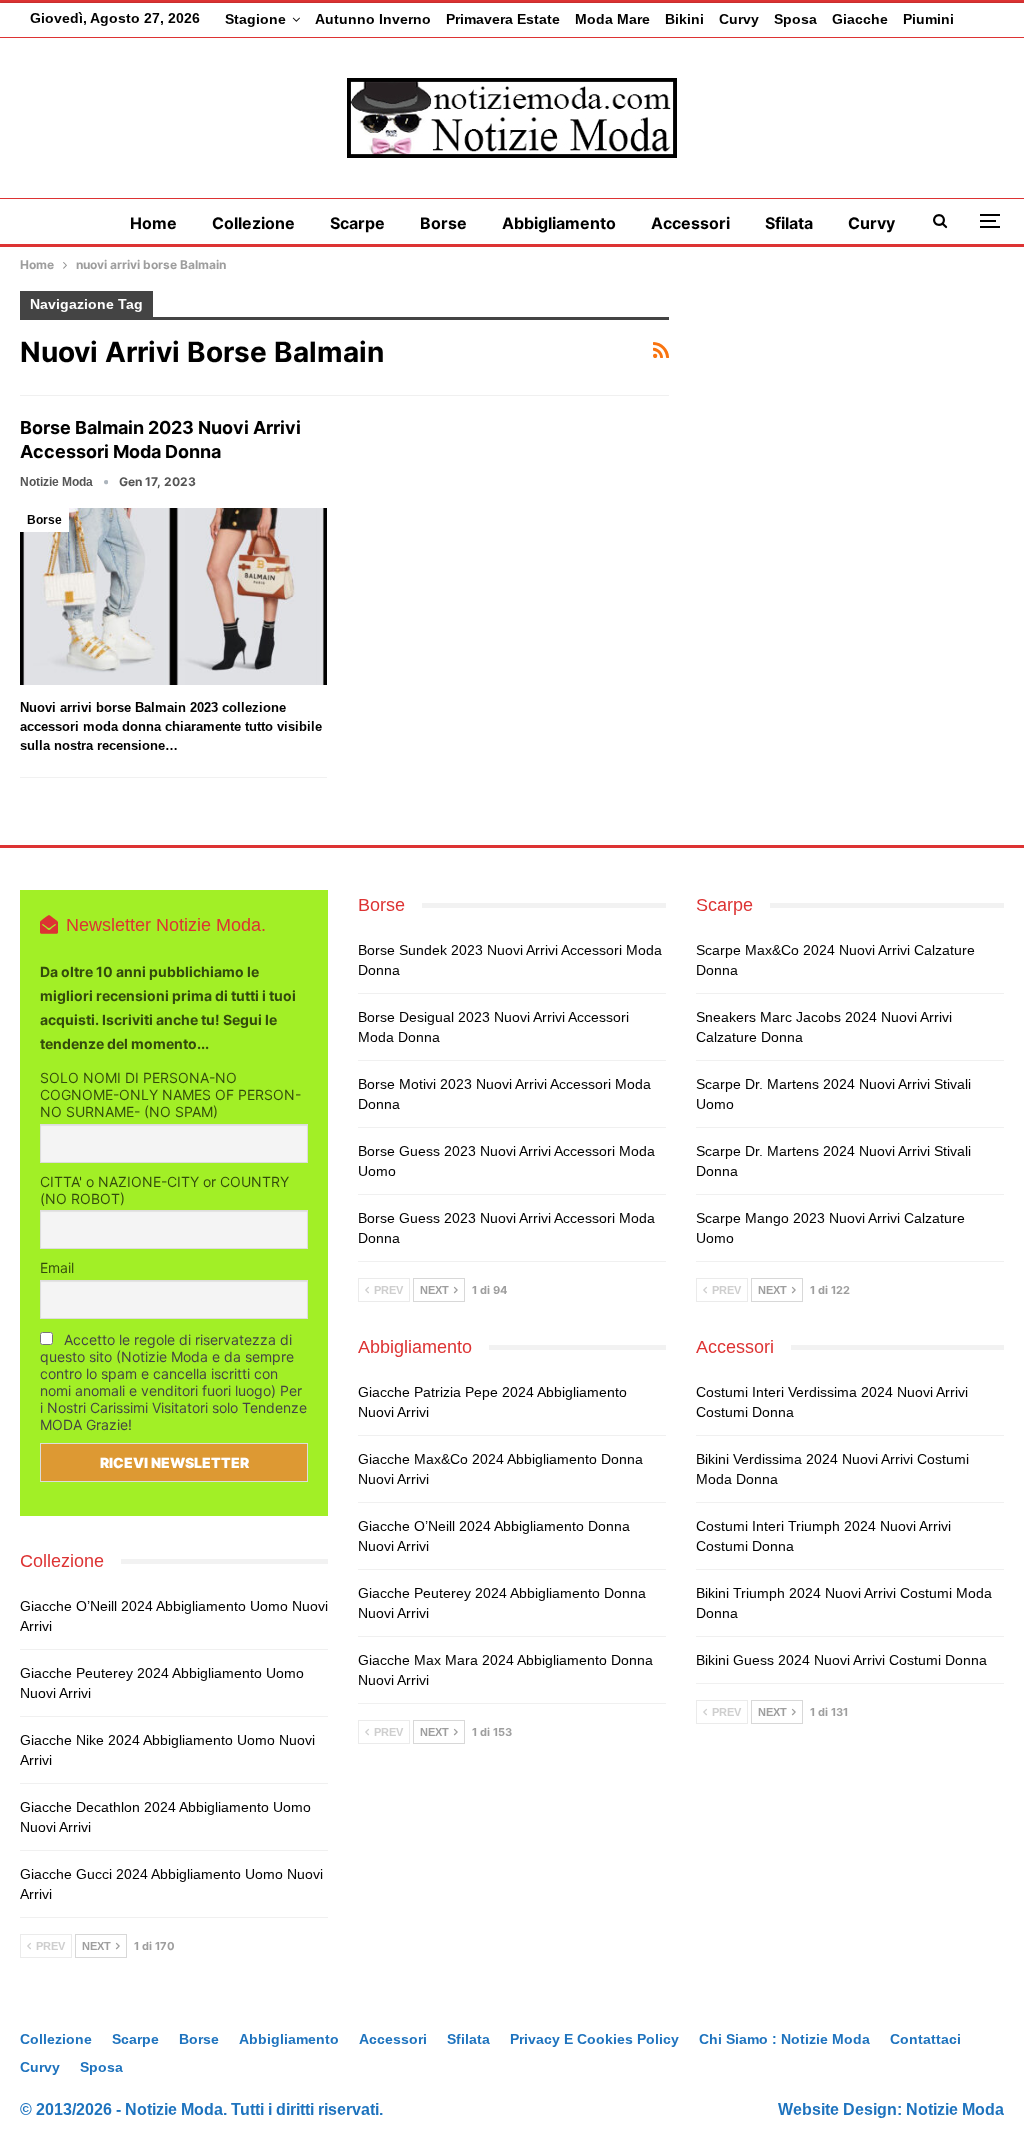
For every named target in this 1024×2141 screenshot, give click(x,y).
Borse (443, 223)
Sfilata (789, 223)
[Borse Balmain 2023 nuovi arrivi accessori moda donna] (173, 597)
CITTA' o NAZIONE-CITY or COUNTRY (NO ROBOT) (164, 1190)
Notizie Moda (955, 2109)
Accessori (690, 223)
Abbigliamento (559, 223)
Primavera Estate (503, 19)
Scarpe (357, 223)
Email (57, 1267)
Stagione (255, 19)
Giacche (860, 19)
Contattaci (925, 2039)
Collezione (253, 223)
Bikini (684, 19)
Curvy (739, 19)
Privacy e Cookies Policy (594, 2039)
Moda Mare (612, 19)
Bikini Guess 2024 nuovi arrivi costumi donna (841, 1660)
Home (153, 223)
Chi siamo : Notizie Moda (784, 2039)
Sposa (795, 19)
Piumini (928, 19)
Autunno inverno (373, 19)
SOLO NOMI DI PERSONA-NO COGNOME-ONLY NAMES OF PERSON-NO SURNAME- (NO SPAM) (170, 1094)
